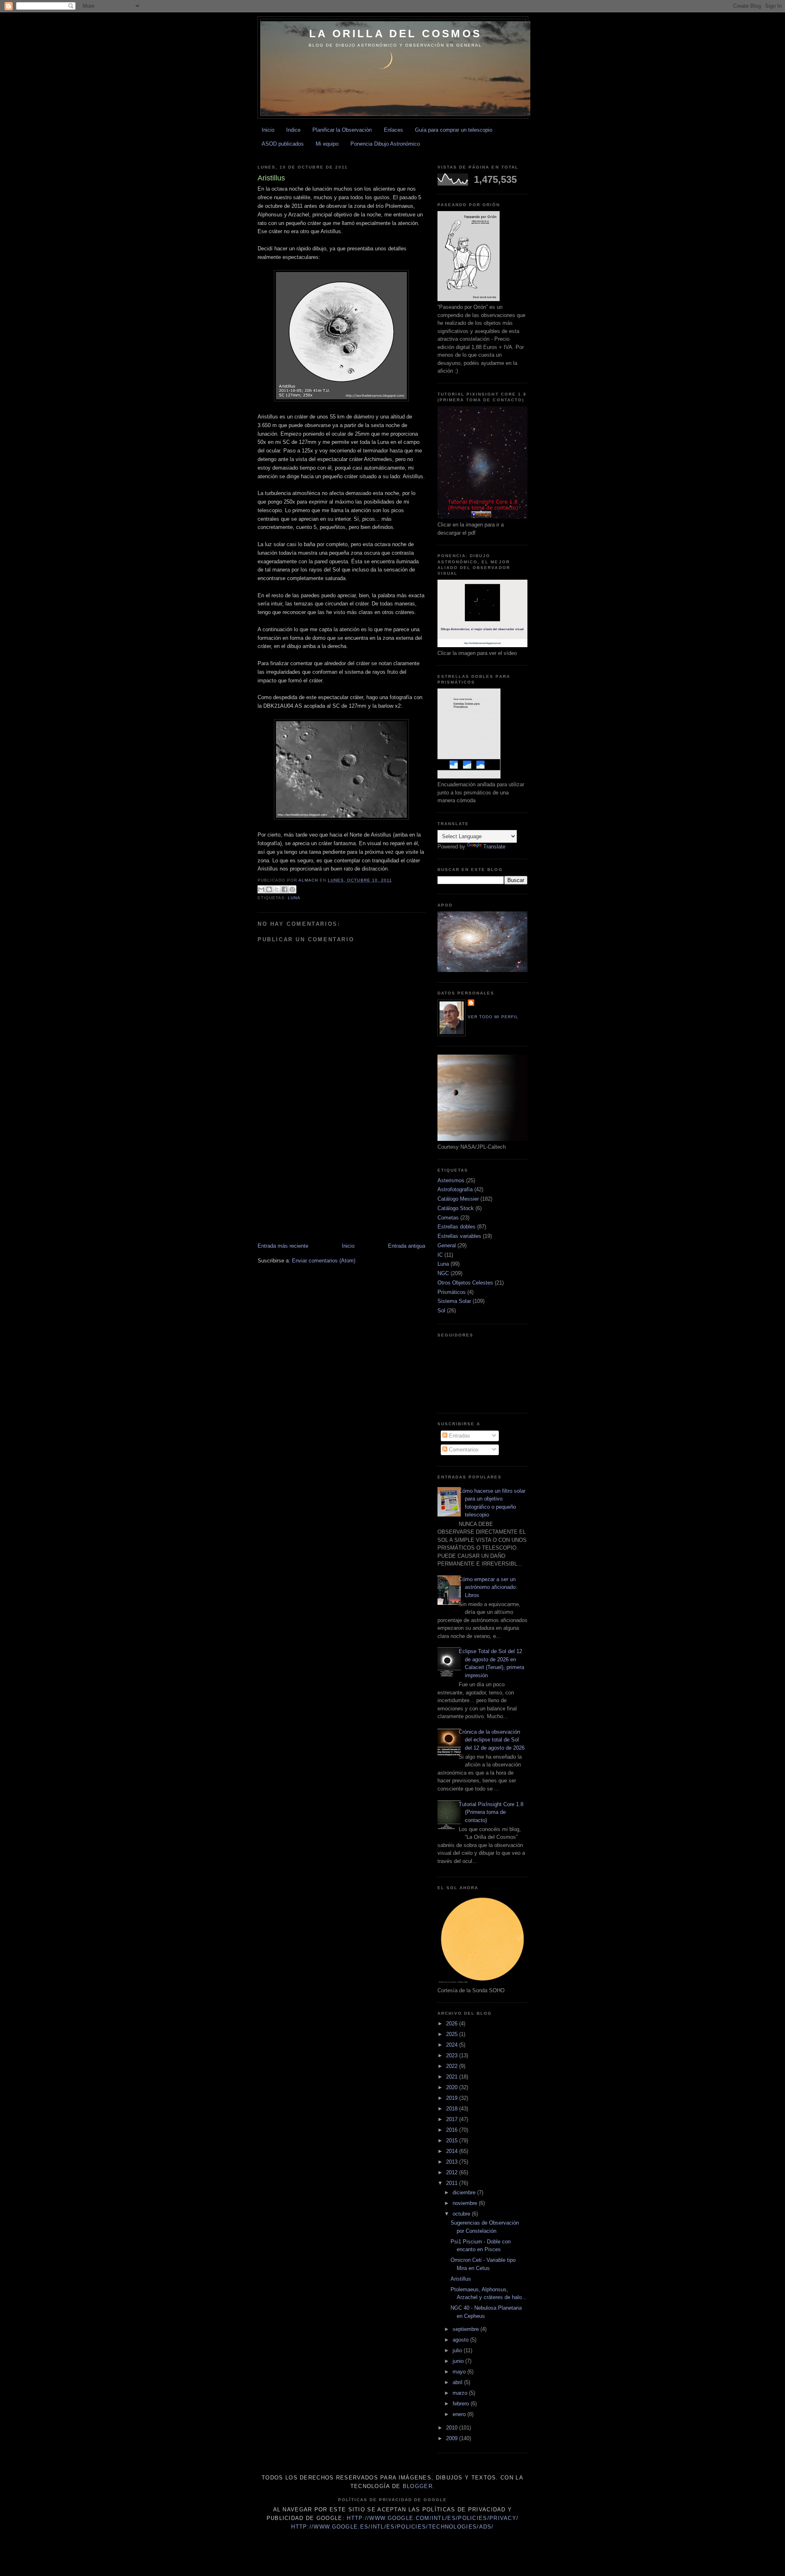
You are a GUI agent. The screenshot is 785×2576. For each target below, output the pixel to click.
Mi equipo (327, 144)
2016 (453, 2130)
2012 (453, 2172)
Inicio (268, 130)
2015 (453, 2141)
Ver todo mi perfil (493, 1017)
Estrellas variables (459, 1236)
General (447, 1245)
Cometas (448, 1218)
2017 (453, 2119)
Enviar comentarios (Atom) (324, 1261)
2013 (453, 2162)
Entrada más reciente (283, 1246)
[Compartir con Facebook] (285, 889)
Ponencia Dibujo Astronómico (385, 144)
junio (459, 2361)
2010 (453, 2428)
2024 (453, 2045)
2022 (453, 2066)
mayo (460, 2372)
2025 (453, 2034)
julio (458, 2350)
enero (460, 2414)
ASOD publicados (283, 144)
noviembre (466, 2203)
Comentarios (463, 1450)
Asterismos (451, 1180)
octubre (462, 2214)
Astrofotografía (455, 1189)
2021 (453, 2077)
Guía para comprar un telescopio (454, 130)
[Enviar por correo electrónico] (261, 889)
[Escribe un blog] (269, 889)
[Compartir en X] (277, 889)
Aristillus (461, 2279)
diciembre (465, 2192)
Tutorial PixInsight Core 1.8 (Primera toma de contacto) (491, 1812)
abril (458, 2382)
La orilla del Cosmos (395, 34)
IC (440, 1255)
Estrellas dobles (456, 1227)
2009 (453, 2438)
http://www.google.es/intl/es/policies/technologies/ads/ (392, 2527)
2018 (453, 2109)
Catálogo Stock (456, 1208)
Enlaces (394, 130)
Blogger (418, 2486)
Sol (441, 1310)
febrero (462, 2404)
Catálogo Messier (458, 1199)
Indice (293, 130)
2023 (453, 2055)
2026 (453, 2024)
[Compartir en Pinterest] (292, 889)
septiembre (467, 2329)
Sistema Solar (454, 1301)
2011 (453, 2183)
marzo (461, 2393)
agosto (461, 2340)
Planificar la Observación (342, 130)
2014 (453, 2151)
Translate (494, 847)
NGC (443, 1273)
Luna (294, 898)
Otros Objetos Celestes (465, 1283)
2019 (453, 2098)
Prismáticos (452, 1292)
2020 (453, 2087)
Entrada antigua (407, 1246)
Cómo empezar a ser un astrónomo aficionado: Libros (488, 1587)
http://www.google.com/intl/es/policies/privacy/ (433, 2518)
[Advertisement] (406, 154)
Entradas (459, 1436)
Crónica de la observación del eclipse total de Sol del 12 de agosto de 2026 (492, 1740)
